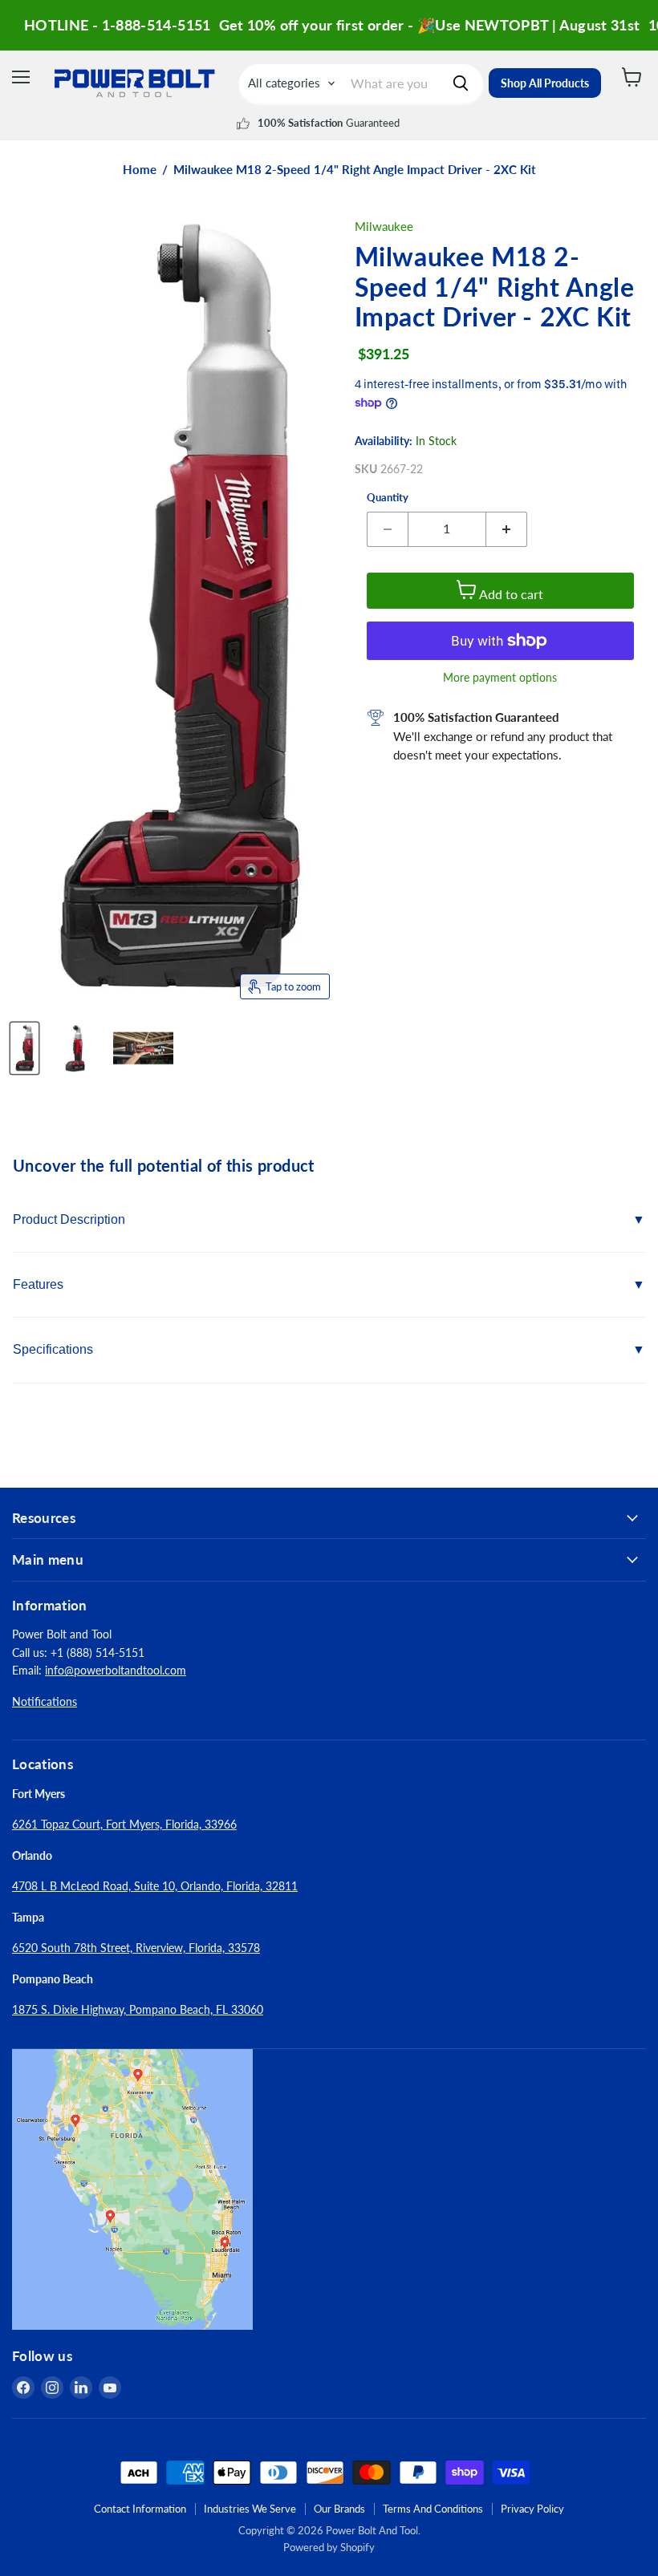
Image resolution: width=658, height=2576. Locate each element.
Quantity (388, 498)
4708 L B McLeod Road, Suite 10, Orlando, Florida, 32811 (155, 1886)
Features (38, 1284)
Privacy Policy (532, 2509)
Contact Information (140, 2509)
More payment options (500, 678)
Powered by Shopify (329, 2547)
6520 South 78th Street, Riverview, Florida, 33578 (136, 1948)
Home (140, 170)
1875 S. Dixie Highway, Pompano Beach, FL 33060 (138, 2009)
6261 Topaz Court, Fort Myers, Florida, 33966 (124, 1824)
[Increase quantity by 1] (507, 529)
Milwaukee (384, 226)
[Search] (461, 83)
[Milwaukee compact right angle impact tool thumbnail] (24, 1048)
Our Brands (339, 2509)
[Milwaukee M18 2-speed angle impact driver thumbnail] (143, 1048)
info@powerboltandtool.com (116, 1670)
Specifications (53, 1349)
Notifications (45, 1701)
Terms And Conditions (433, 2509)
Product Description (69, 1219)
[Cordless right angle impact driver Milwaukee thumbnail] (75, 1048)
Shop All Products (545, 83)
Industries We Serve (250, 2509)
